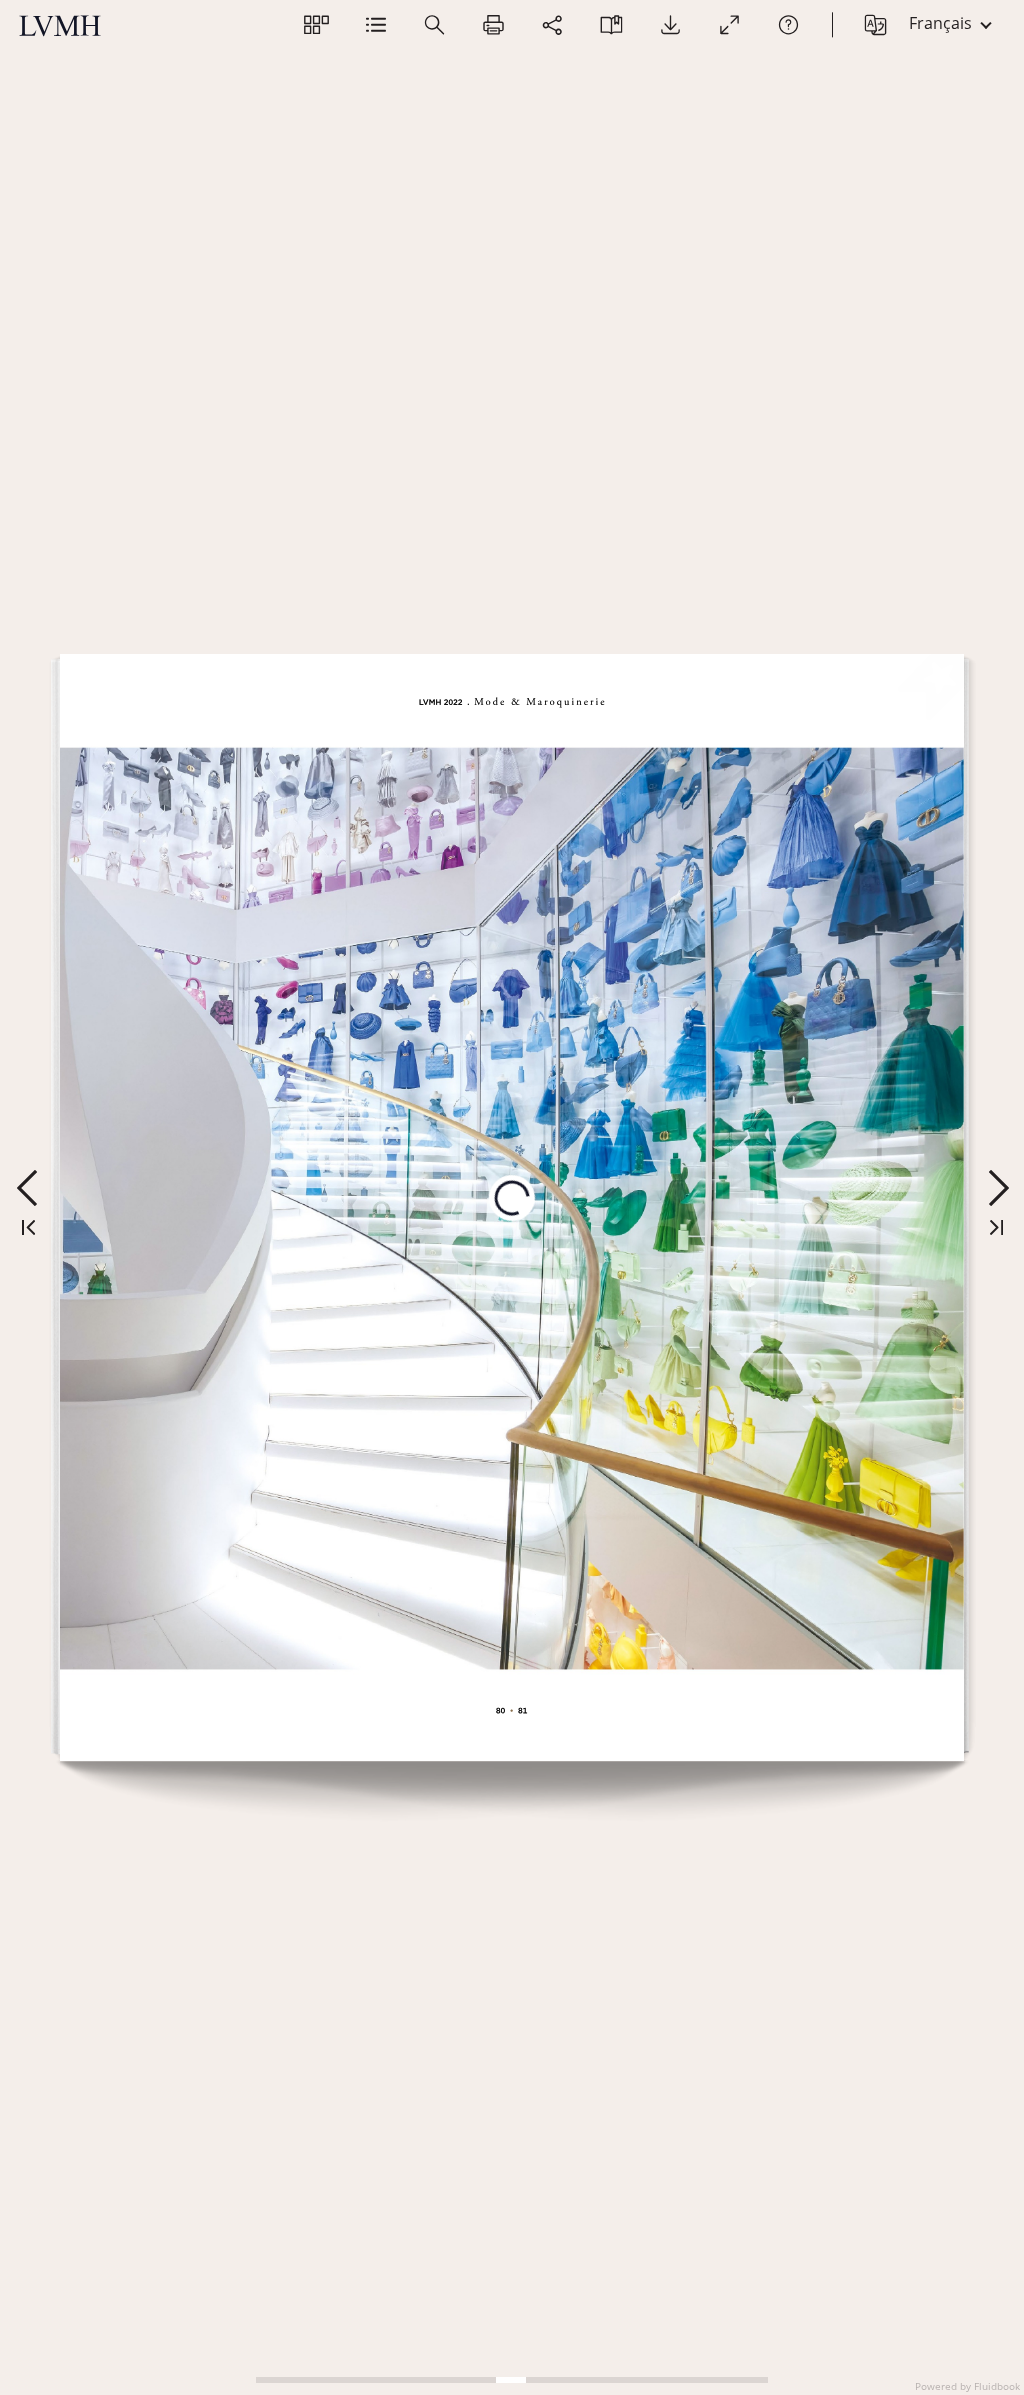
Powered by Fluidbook (967, 2386)
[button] (316, 24)
